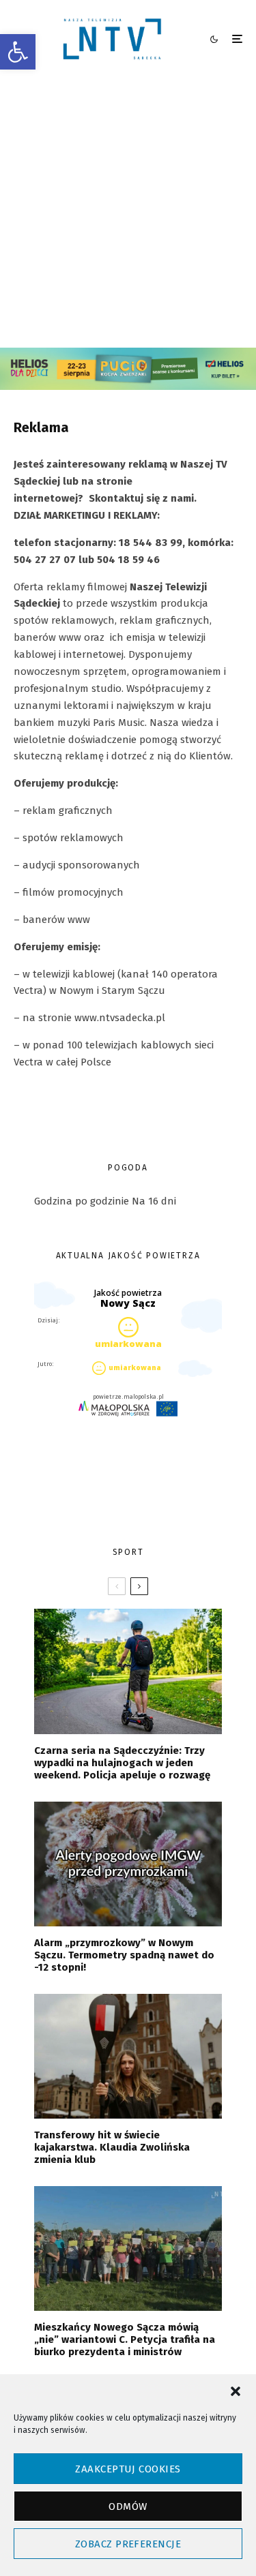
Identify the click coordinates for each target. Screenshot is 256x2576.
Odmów (128, 2506)
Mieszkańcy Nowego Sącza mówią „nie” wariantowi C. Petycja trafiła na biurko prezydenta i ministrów (125, 2339)
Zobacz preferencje (128, 2544)
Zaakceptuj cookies (128, 2469)
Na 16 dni (154, 1201)
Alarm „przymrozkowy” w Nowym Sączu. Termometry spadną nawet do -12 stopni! (124, 1955)
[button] (18, 52)
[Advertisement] (128, 213)
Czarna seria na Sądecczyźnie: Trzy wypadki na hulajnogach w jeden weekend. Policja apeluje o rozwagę (122, 1763)
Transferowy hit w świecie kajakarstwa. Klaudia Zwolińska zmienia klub (112, 2147)
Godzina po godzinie (82, 1201)
